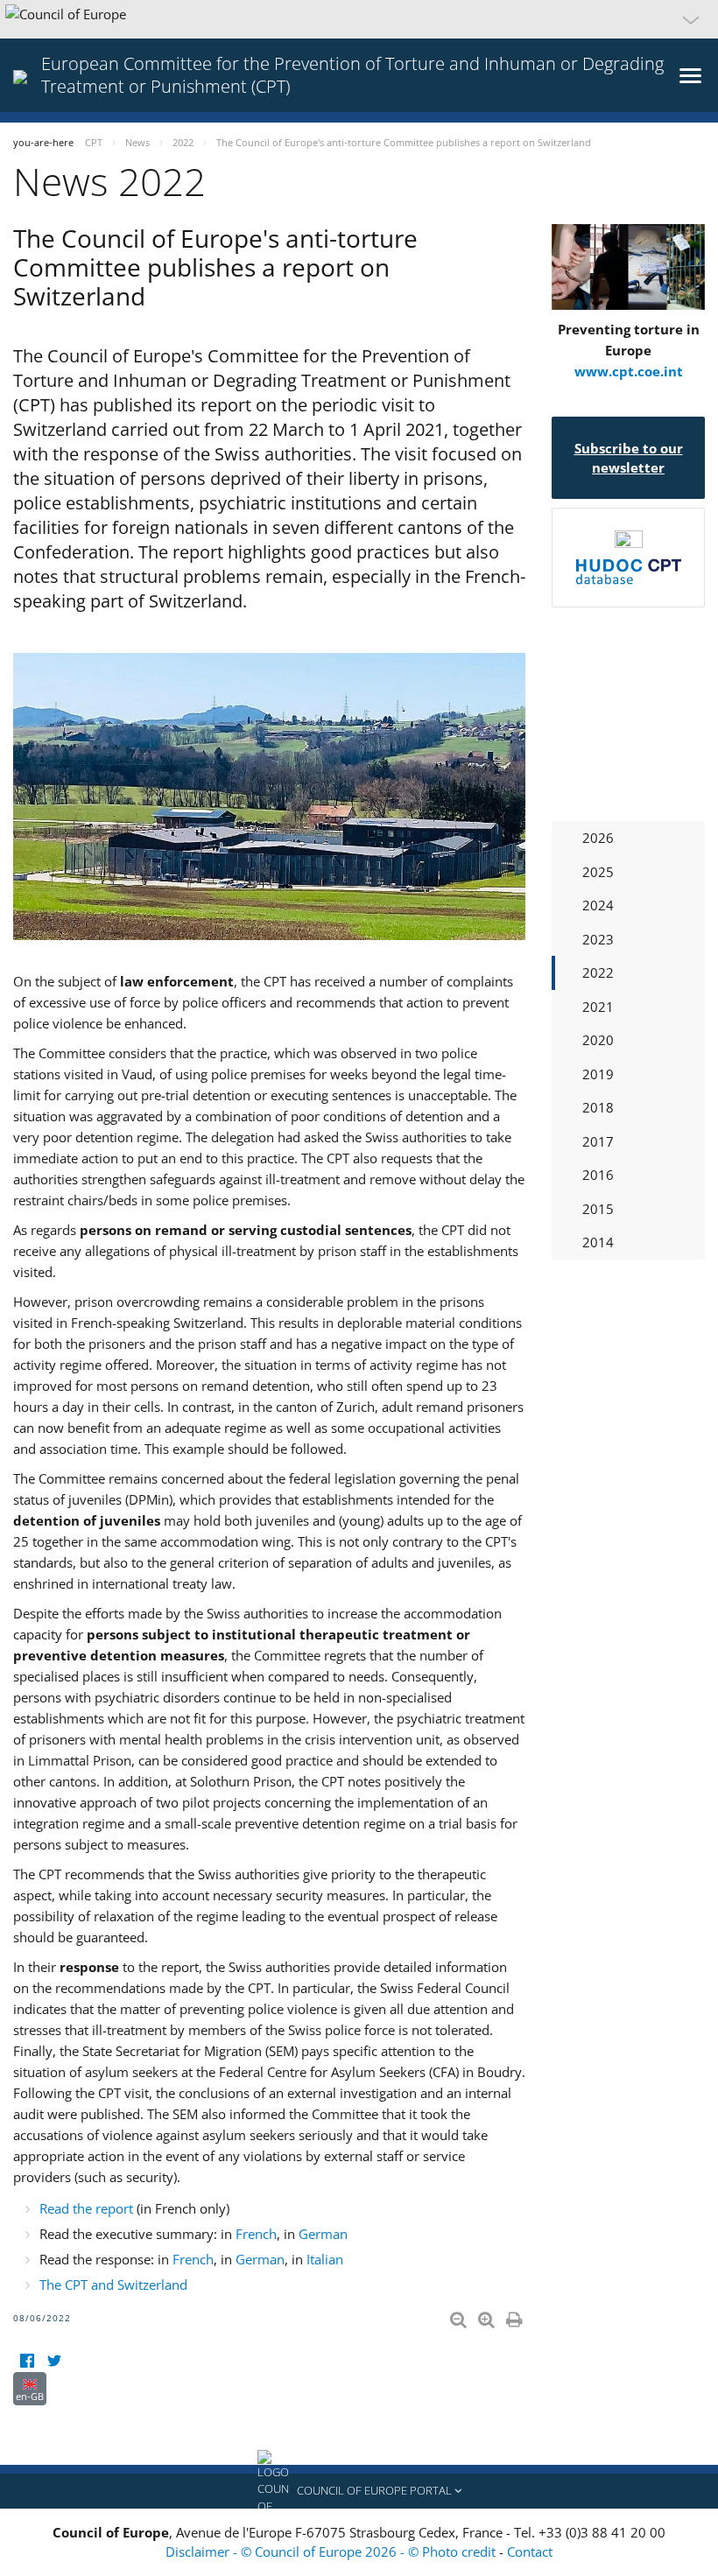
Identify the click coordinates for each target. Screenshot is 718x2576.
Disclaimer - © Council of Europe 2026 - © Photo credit (332, 2551)
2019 (598, 1074)
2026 (598, 838)
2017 (598, 1141)
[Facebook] (27, 2361)
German (323, 2234)
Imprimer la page (516, 2316)
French (256, 2234)
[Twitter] (54, 2361)
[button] (359, 19)
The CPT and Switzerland (113, 2285)
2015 (598, 1209)
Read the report (88, 2208)
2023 (598, 939)
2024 (598, 905)
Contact (530, 2551)
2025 (598, 872)
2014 (598, 1242)
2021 (598, 1007)
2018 (598, 1107)
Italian (325, 2259)
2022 (598, 972)
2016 (598, 1175)
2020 (598, 1040)
